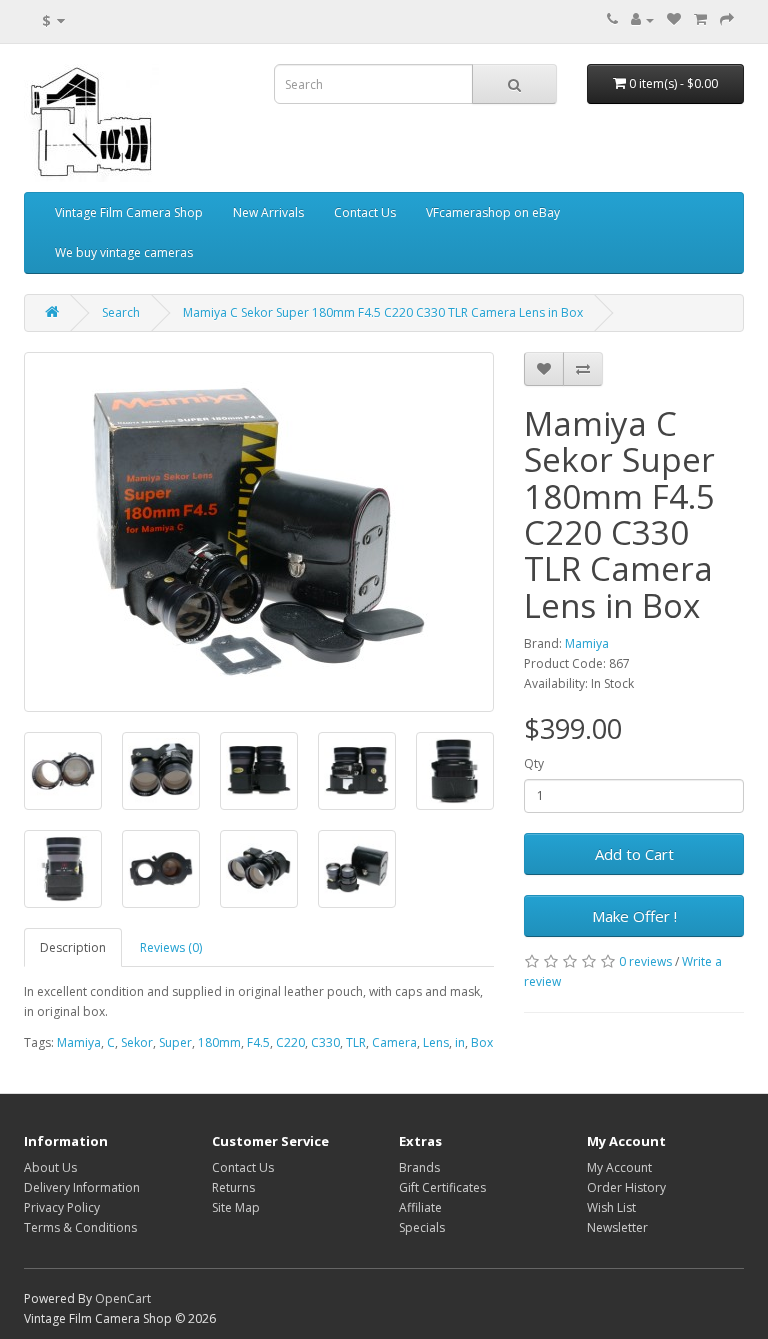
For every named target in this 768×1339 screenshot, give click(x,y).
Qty (534, 763)
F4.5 (258, 1042)
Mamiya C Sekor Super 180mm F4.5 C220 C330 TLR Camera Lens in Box (383, 312)
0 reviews (645, 961)
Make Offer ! (634, 916)
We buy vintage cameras (124, 252)
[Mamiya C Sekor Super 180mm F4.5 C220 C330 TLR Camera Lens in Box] (259, 532)
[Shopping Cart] (700, 19)
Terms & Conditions (80, 1227)
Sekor (137, 1042)
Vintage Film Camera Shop (129, 212)
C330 (325, 1042)
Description (73, 947)
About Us (50, 1167)
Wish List (611, 1207)
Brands (419, 1167)
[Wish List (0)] (674, 19)
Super (175, 1042)
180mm (219, 1042)
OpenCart (123, 1298)
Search (121, 312)
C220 (290, 1042)
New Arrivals (268, 212)
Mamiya (587, 643)
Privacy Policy (62, 1207)
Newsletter (617, 1227)
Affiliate (420, 1207)
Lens (436, 1042)
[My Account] (642, 19)
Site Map (236, 1207)
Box (482, 1042)
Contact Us (365, 212)
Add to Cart (634, 854)
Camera (394, 1042)
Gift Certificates (442, 1187)
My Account (619, 1167)
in (460, 1042)
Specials (422, 1227)
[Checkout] (727, 19)
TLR (356, 1042)
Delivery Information (82, 1187)
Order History (626, 1187)
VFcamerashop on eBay (493, 212)
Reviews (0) (171, 947)
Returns (233, 1187)
